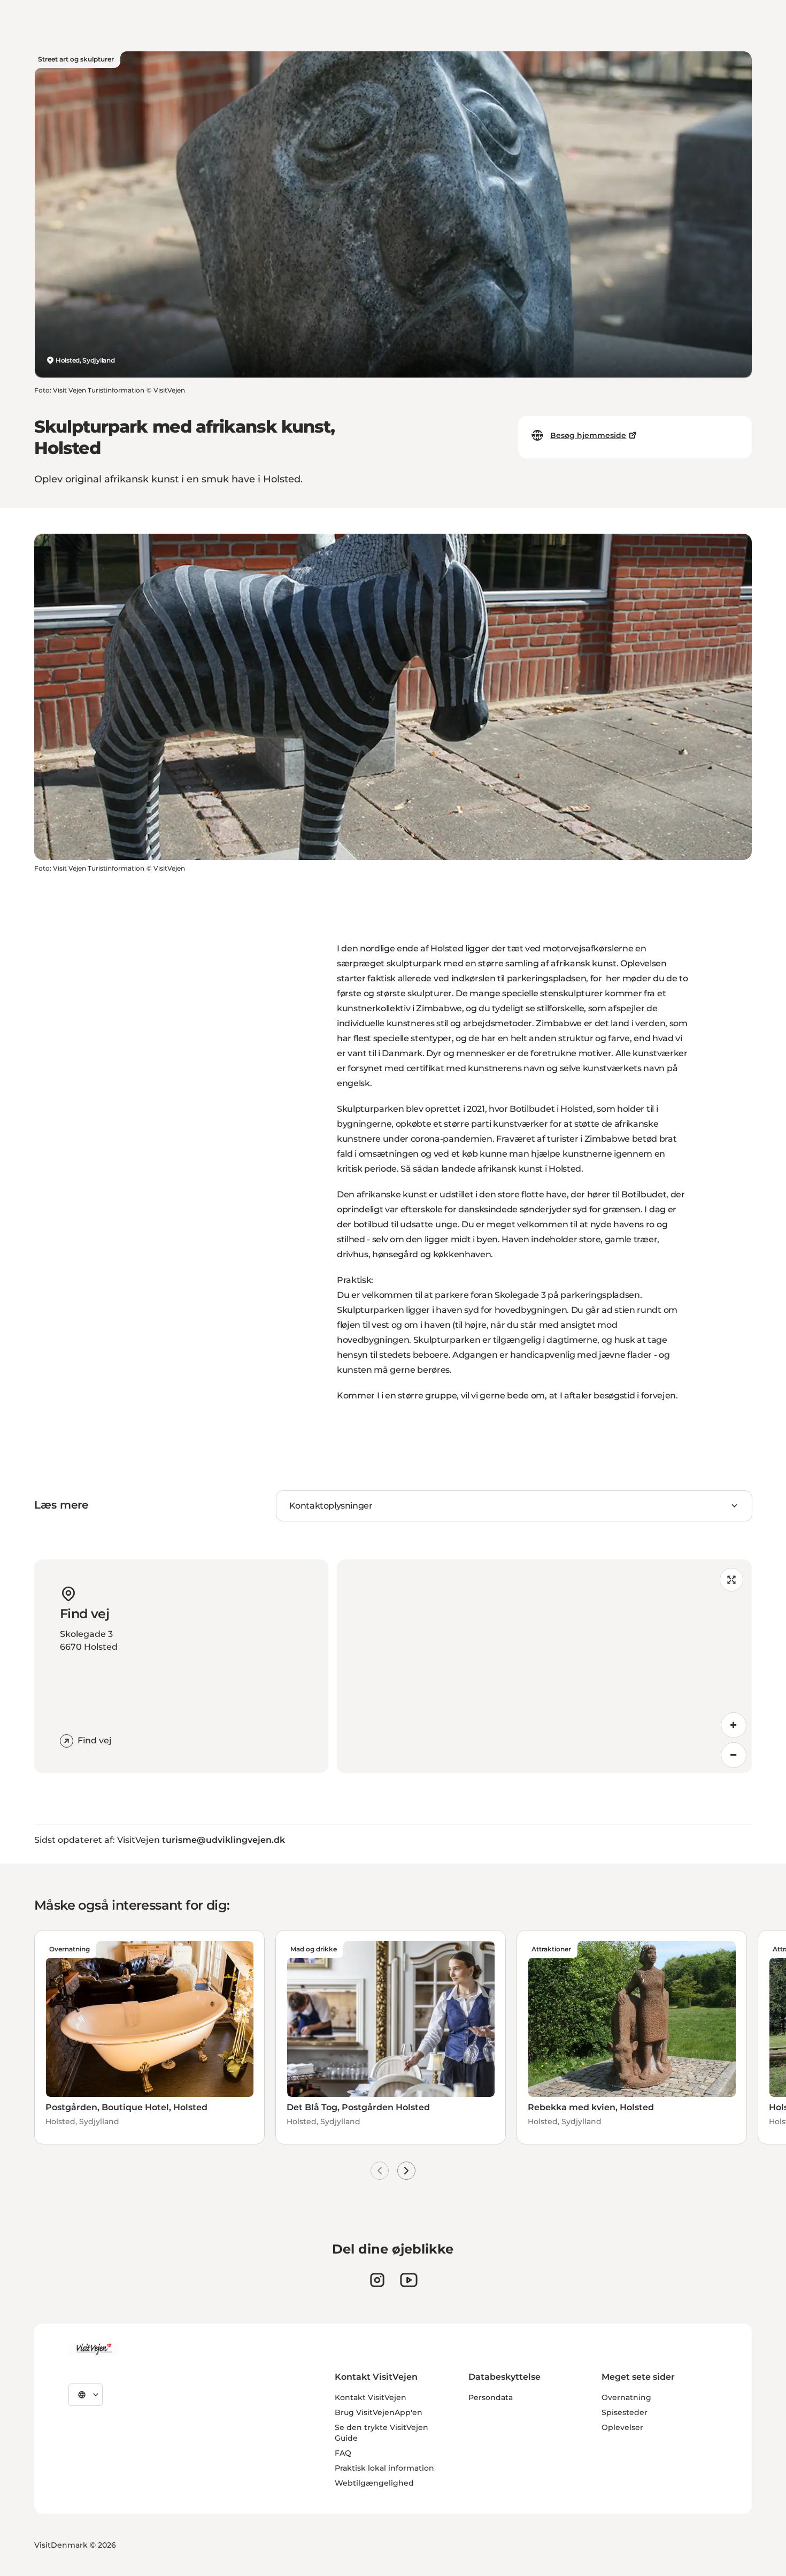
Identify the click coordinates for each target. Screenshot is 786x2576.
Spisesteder (625, 2412)
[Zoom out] (734, 1755)
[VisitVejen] (94, 2349)
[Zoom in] (734, 1725)
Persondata (491, 2397)
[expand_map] (731, 1580)
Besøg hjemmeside (588, 435)
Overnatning (626, 2397)
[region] (544, 1666)
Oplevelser (622, 2427)
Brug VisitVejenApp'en (379, 2412)
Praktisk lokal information (384, 2468)
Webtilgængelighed (374, 2483)
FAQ (343, 2453)
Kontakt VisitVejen (371, 2397)
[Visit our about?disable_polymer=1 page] (409, 2280)
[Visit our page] (377, 2280)
